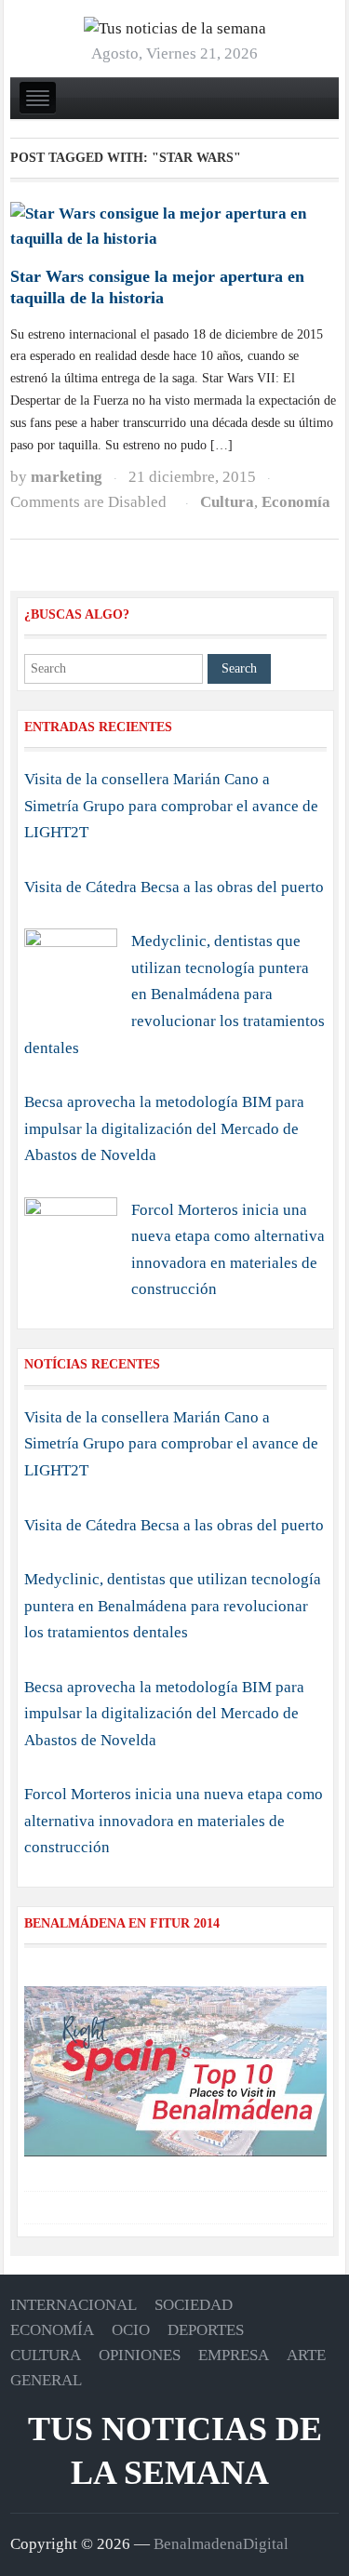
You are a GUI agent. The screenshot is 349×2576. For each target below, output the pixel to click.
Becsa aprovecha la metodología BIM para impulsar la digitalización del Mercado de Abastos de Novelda (164, 1128)
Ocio (131, 2330)
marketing (67, 477)
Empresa (234, 2355)
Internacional (74, 2305)
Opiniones (140, 2355)
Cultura (227, 502)
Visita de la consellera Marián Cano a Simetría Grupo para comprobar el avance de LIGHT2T (171, 806)
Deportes (206, 2330)
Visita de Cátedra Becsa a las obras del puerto (174, 887)
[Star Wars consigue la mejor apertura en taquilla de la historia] (174, 226)
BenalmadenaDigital (221, 2544)
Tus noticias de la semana (175, 2451)
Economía (296, 502)
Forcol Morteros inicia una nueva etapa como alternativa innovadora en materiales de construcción (174, 1821)
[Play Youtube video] (175, 2071)
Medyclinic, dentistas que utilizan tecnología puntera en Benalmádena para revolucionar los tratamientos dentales (174, 994)
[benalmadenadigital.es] (175, 28)
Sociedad (194, 2305)
